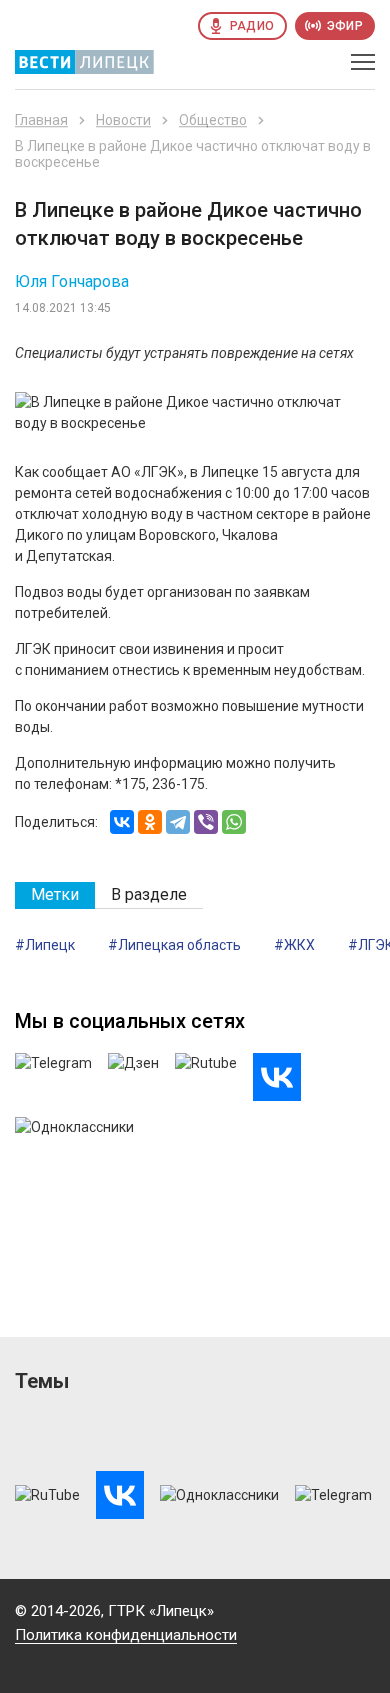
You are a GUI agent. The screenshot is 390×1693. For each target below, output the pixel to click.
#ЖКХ (294, 945)
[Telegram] (178, 822)
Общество (213, 120)
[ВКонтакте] (122, 822)
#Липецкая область (174, 945)
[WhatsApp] (234, 822)
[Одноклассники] (150, 822)
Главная (41, 120)
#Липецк (45, 945)
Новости (123, 120)
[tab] (55, 895)
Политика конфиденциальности (126, 1635)
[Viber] (206, 822)
